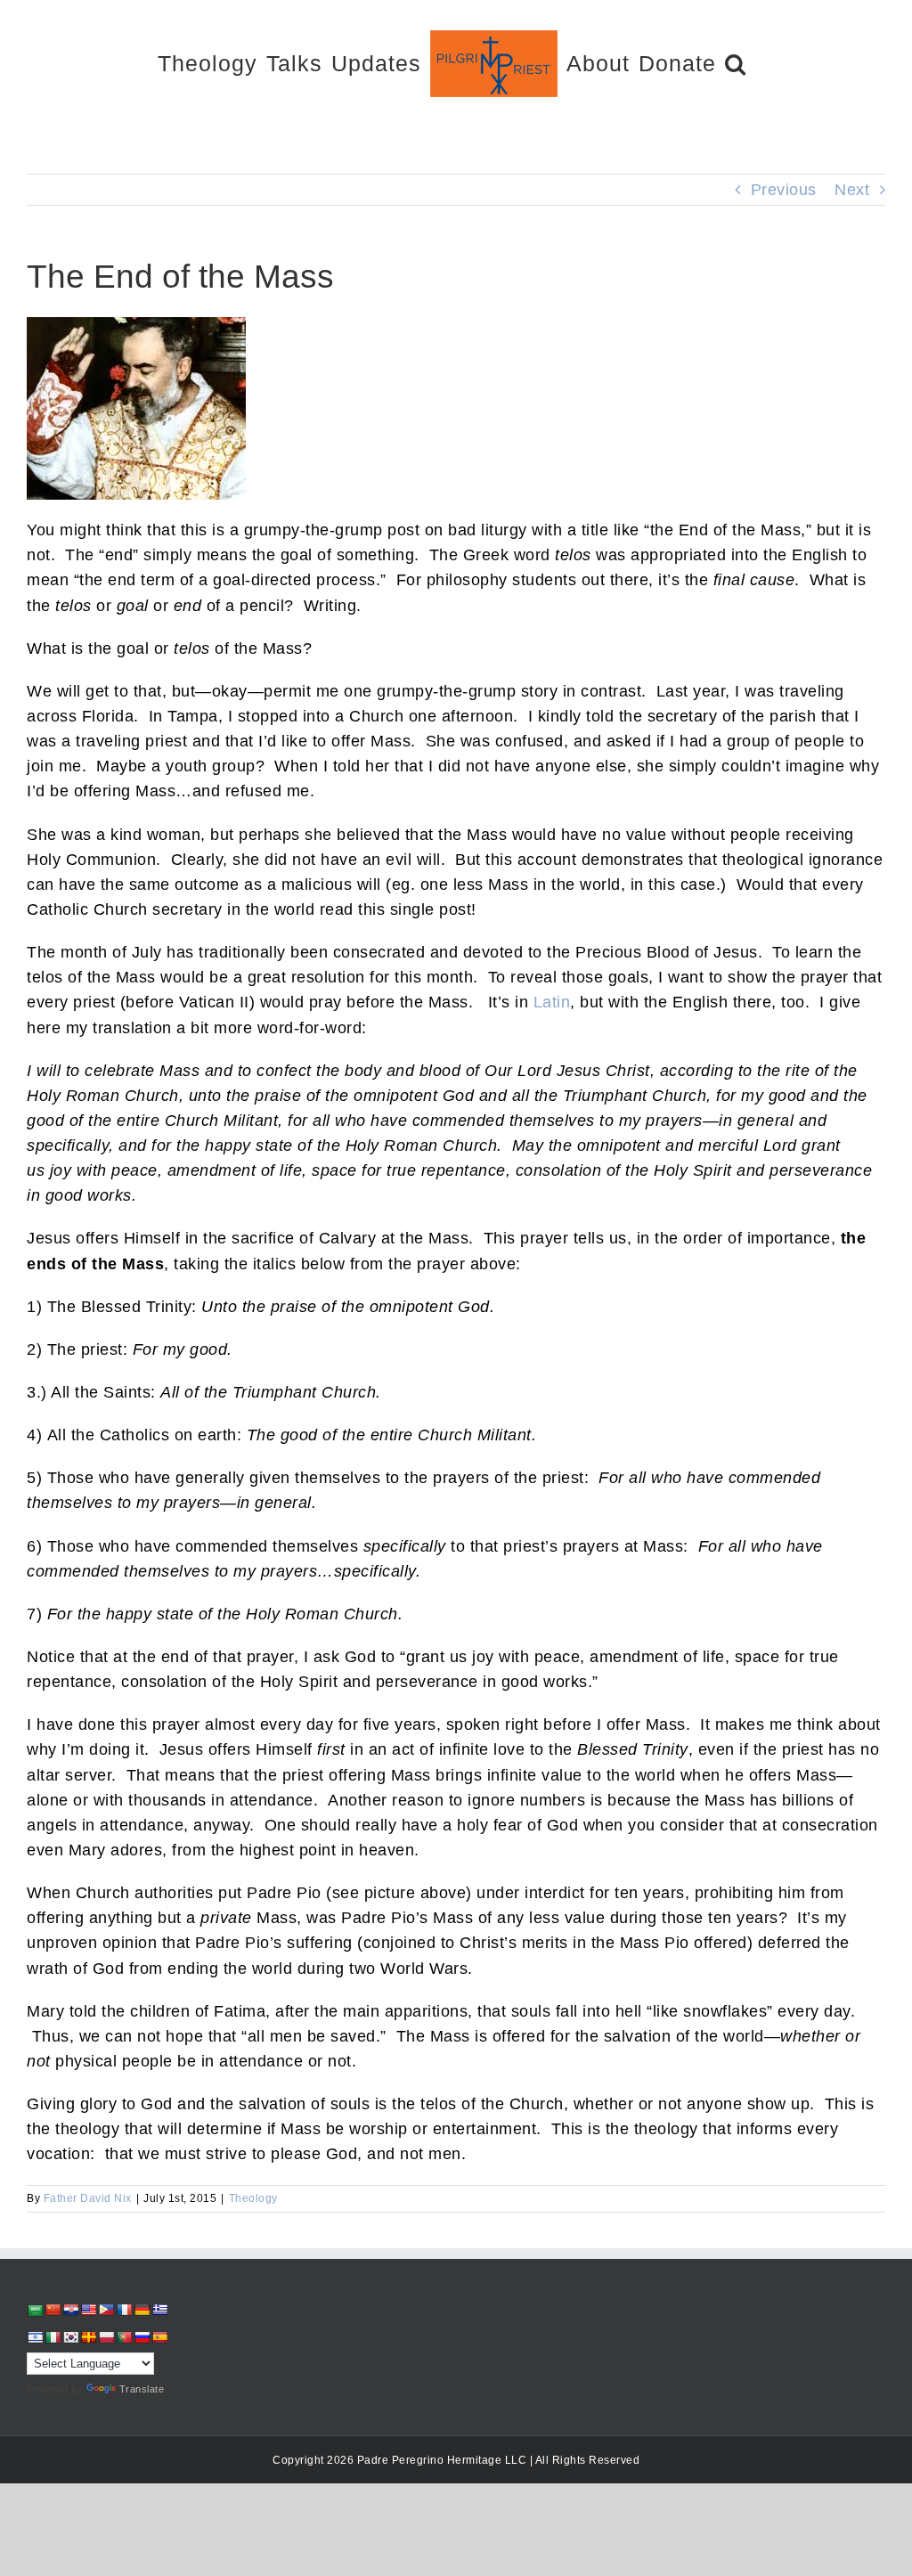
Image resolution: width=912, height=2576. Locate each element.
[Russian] (142, 2337)
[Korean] (70, 2337)
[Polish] (106, 2337)
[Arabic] (35, 2310)
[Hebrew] (35, 2337)
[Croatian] (70, 2310)
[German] (142, 2310)
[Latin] (88, 2337)
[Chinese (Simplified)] (53, 2310)
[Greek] (159, 2310)
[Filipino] (106, 2310)
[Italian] (53, 2337)
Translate (142, 2389)
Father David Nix (88, 2198)
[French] (124, 2310)
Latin (552, 1002)
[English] (88, 2310)
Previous (784, 190)
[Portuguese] (124, 2337)
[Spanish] (159, 2337)
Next (852, 190)
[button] (736, 63)
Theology (253, 2198)
